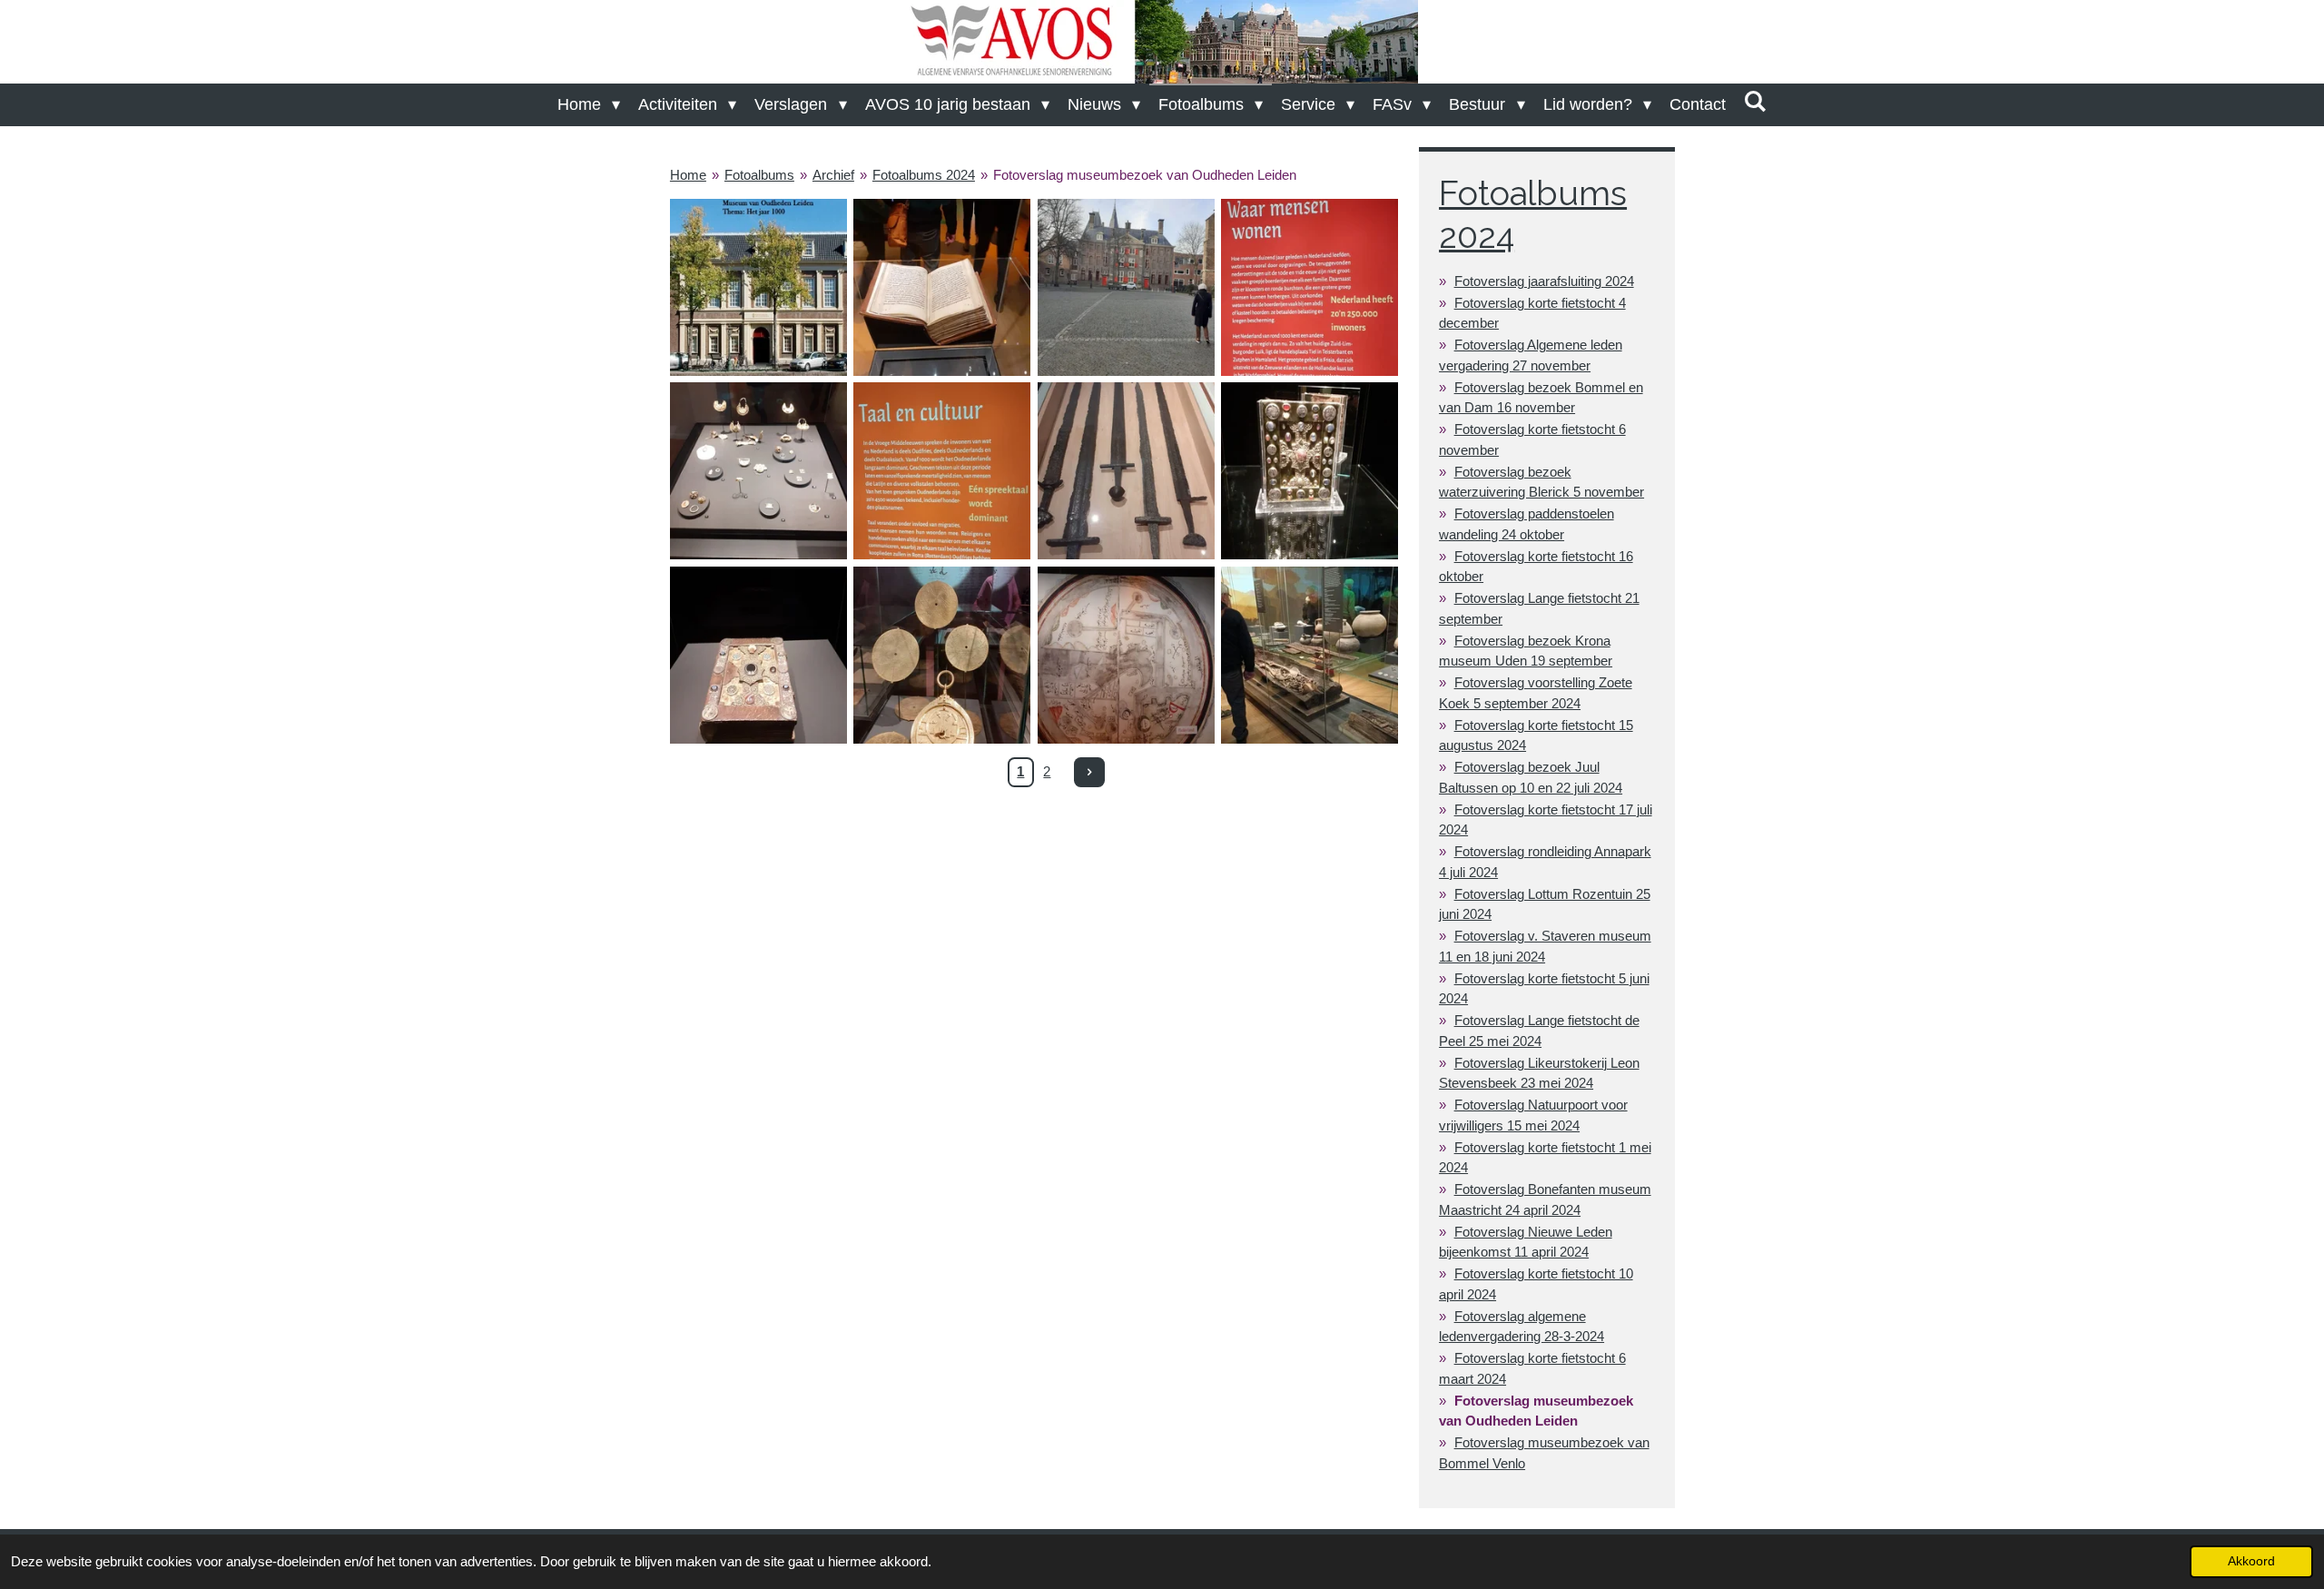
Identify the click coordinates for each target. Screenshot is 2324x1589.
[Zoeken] (1755, 102)
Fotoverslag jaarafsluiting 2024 (1544, 281)
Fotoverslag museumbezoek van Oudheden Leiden (1145, 175)
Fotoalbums (759, 175)
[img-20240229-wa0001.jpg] (942, 287)
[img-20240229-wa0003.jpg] (758, 471)
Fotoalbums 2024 (924, 175)
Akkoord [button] (2251, 1561)
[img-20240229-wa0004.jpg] (1126, 471)
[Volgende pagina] (1089, 773)
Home (688, 175)
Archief (833, 175)
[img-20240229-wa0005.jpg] (1309, 471)
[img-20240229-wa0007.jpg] (942, 655)
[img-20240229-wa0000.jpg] (942, 471)
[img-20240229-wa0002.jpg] (1309, 287)
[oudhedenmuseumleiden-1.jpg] (758, 287)
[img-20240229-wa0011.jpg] (1126, 287)
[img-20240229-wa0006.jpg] (758, 655)
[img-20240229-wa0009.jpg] (1309, 655)
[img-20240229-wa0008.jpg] (1126, 655)
